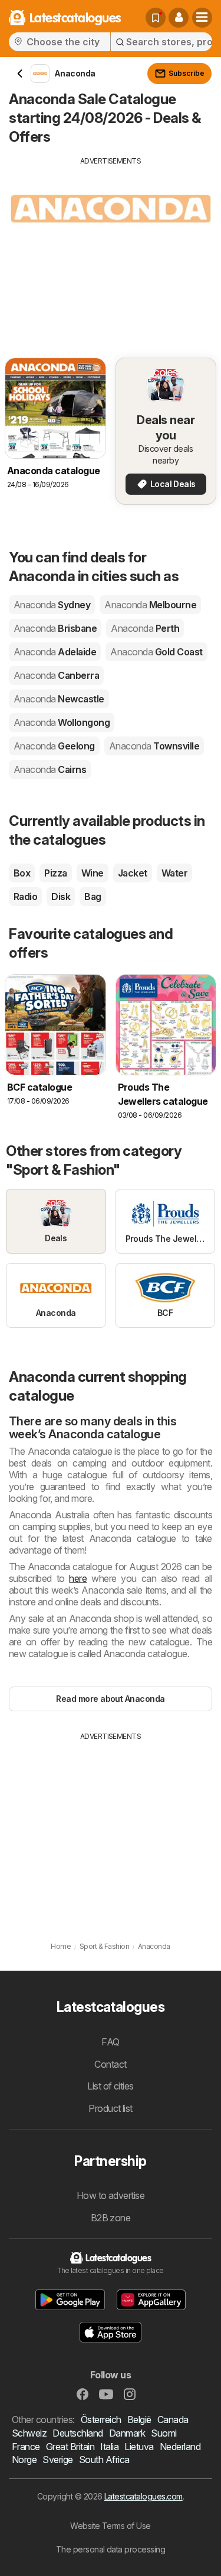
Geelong (54, 746)
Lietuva (139, 2447)
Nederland (180, 2447)
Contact (110, 2064)
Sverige (57, 2460)
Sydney (52, 605)
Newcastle (59, 699)
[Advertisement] (111, 249)
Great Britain (70, 2447)
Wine (93, 873)
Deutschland (77, 2433)
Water (174, 873)
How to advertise (111, 2195)
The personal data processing (111, 2549)
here (78, 1578)
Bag (93, 897)
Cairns (50, 769)
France (26, 2447)
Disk (61, 897)
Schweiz (29, 2433)
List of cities (111, 2086)
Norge (24, 2460)
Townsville (154, 746)
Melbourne (150, 605)
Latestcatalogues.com (144, 2496)
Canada (173, 2420)
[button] (179, 18)
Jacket (133, 873)
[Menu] (202, 18)
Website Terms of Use (111, 2526)
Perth (145, 628)
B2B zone (111, 2218)
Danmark (127, 2433)
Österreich (101, 2420)
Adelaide (55, 652)
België (139, 2420)
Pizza (55, 873)
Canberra (56, 675)
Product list (111, 2108)
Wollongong (62, 722)
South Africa (104, 2460)
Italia (109, 2447)
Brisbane (55, 628)
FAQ (110, 2042)
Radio (25, 897)
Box (22, 873)
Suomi (164, 2433)
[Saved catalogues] (156, 18)
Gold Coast (156, 652)
